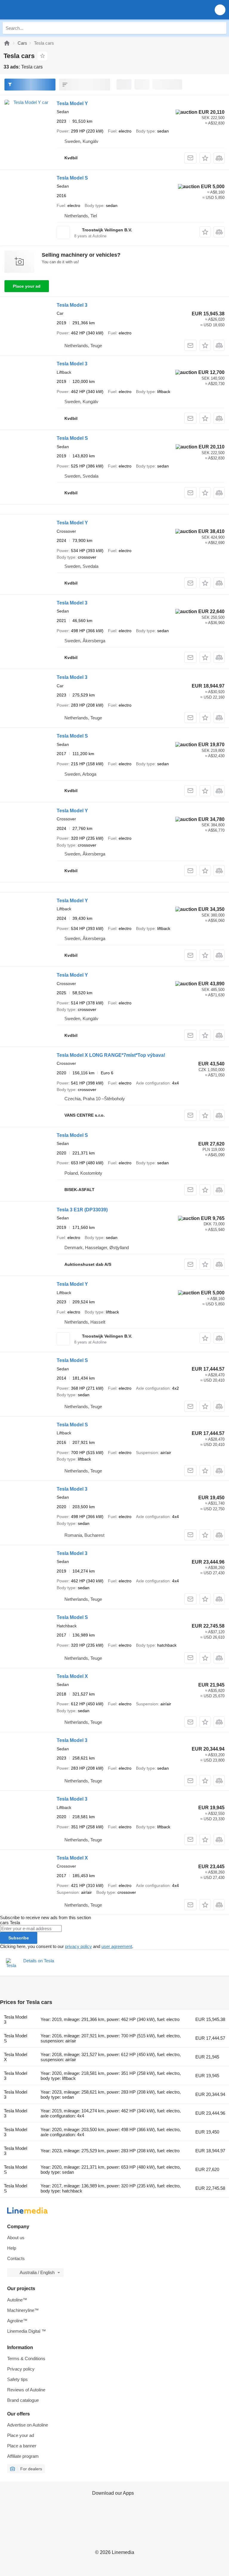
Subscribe (19, 1938)
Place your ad (27, 286)
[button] (220, 10)
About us (16, 2238)
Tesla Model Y (72, 103)
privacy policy (78, 1946)
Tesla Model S (72, 178)
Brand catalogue (23, 2400)
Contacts (16, 2258)
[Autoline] (7, 43)
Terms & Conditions (26, 2358)
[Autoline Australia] (39, 10)
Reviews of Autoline (26, 2390)
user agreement (117, 1946)
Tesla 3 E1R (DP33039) (82, 1210)
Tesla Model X (72, 1676)
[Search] (220, 28)
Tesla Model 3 (72, 305)
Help (12, 2248)
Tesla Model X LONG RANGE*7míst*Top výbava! (111, 1055)
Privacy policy (21, 2369)
